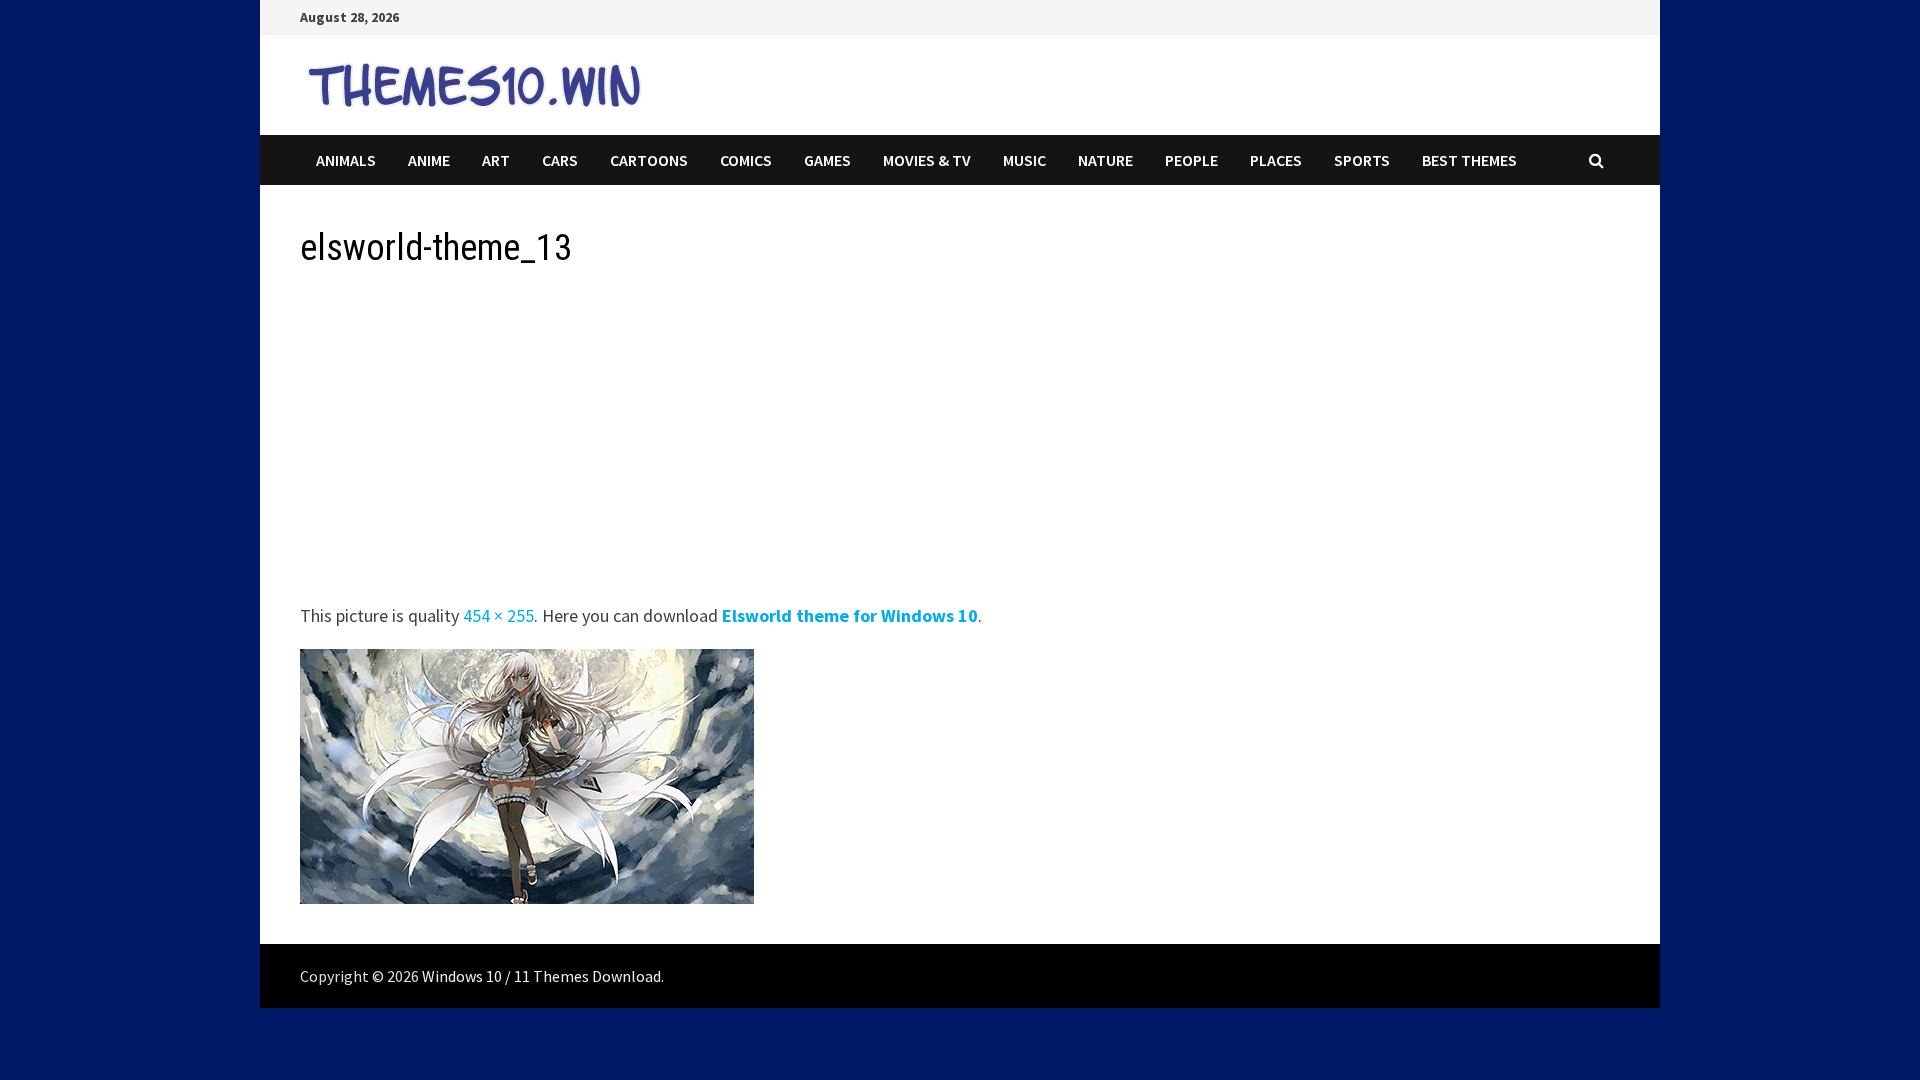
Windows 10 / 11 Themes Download (541, 976)
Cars (560, 160)
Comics (746, 160)
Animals (346, 160)
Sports (1362, 160)
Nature (1105, 160)
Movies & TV (927, 160)
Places (1276, 160)
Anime (429, 160)
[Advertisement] (900, 442)
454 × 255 (498, 615)
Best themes (1469, 160)
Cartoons (649, 160)
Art (496, 160)
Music (1024, 160)
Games (827, 160)
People (1191, 160)
